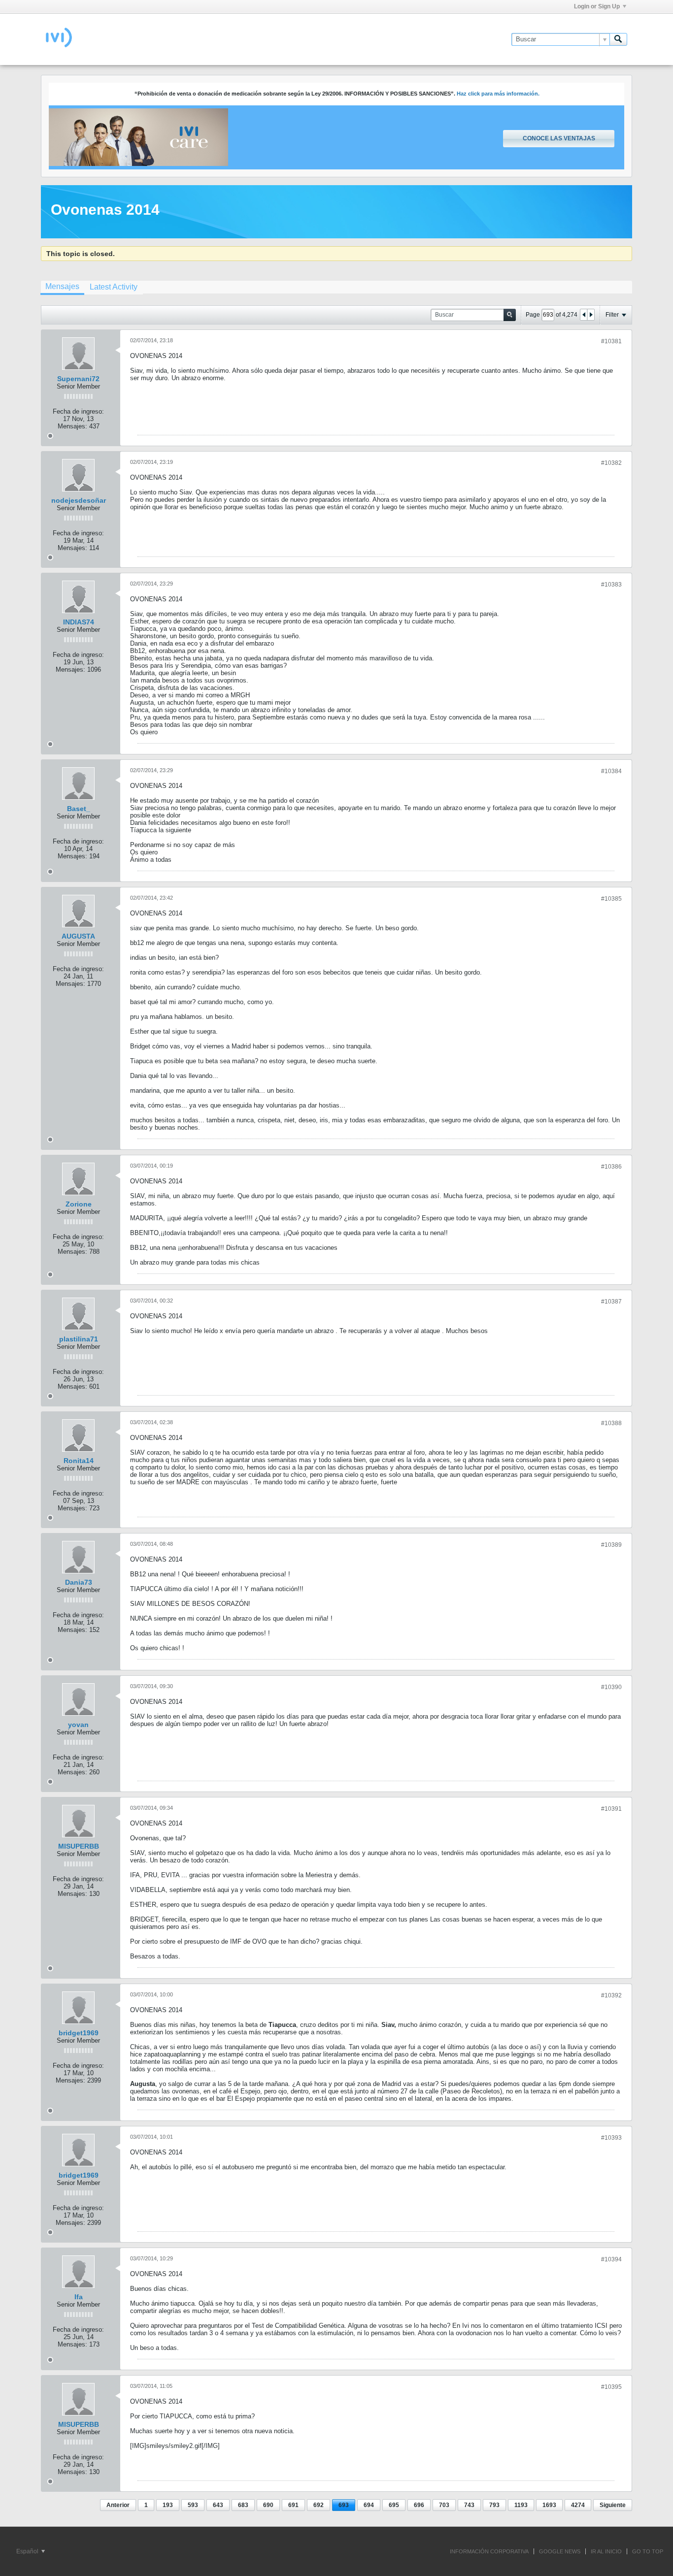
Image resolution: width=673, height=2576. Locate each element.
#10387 (611, 1302)
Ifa (79, 2297)
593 (193, 2505)
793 (494, 2505)
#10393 (611, 2138)
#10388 (611, 1423)
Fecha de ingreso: (78, 411)
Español (28, 2551)
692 (319, 2505)
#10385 (611, 899)
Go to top (648, 2551)
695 (394, 2505)
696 (419, 2505)
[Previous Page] (584, 315)
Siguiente (613, 2505)
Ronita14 (79, 1461)
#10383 (611, 585)
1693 (549, 2505)
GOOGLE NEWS (560, 2551)
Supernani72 (78, 379)
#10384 (611, 771)
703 (444, 2505)
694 (369, 2505)
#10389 (611, 1545)
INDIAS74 (79, 622)
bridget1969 (79, 2033)
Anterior (118, 2505)
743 (469, 2505)
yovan (78, 1725)
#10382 (611, 463)
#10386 (611, 1167)
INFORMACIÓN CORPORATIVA (489, 2551)
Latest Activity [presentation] (114, 287)
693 (344, 2505)
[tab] (62, 288)
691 (293, 2505)
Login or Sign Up (597, 6)
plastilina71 (79, 1339)
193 (168, 2505)
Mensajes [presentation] (62, 286)
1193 (521, 2505)
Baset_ (79, 809)
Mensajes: (72, 426)
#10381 (611, 341)
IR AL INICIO (606, 2551)
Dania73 (79, 1582)
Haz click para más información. (498, 94)
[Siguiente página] (591, 315)
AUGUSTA (78, 936)
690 (268, 2505)
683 (243, 2505)
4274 (578, 2505)
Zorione (79, 1204)
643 (218, 2505)
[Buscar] (618, 39)
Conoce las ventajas (559, 138)
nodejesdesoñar (79, 500)
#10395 (611, 2387)
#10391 (611, 1809)
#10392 (611, 1995)
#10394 (611, 2259)
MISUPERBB (79, 1846)
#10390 (611, 1687)
